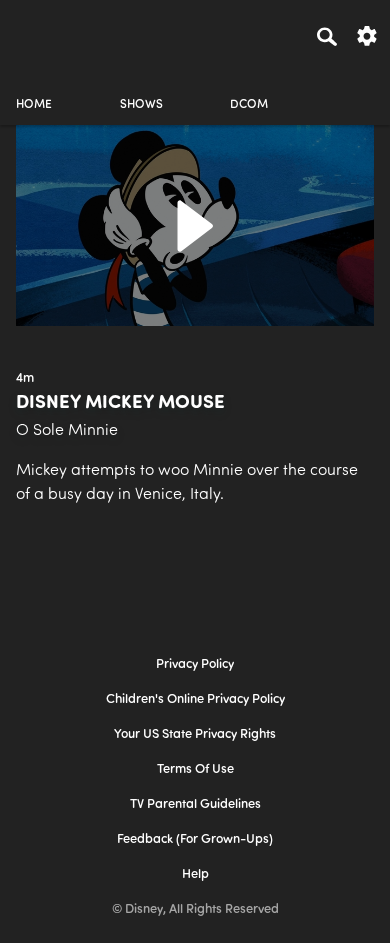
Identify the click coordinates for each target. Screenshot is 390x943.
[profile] (356, 87)
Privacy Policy (195, 664)
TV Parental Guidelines (195, 804)
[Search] (327, 36)
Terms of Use (195, 769)
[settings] (367, 34)
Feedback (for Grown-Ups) (195, 839)
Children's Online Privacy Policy (195, 699)
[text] (25, 379)
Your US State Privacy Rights (195, 734)
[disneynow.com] (51, 33)
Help (195, 874)
